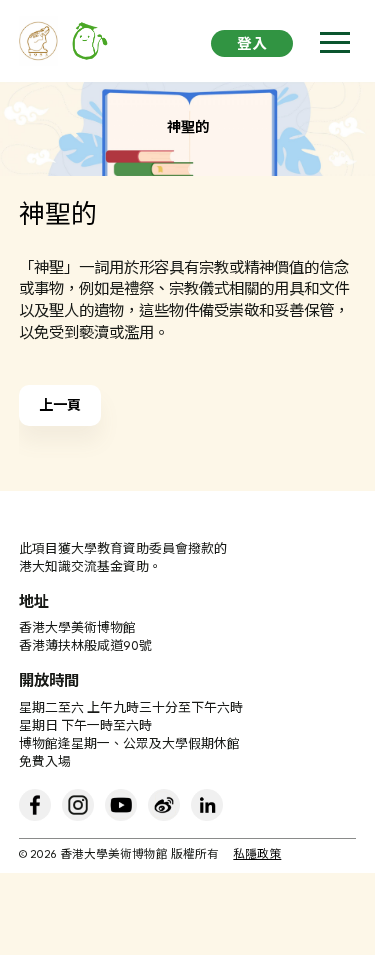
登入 (252, 45)
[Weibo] (164, 805)
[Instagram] (78, 805)
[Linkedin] (207, 805)
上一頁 (60, 406)
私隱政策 (257, 855)
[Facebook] (35, 805)
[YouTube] (121, 805)
